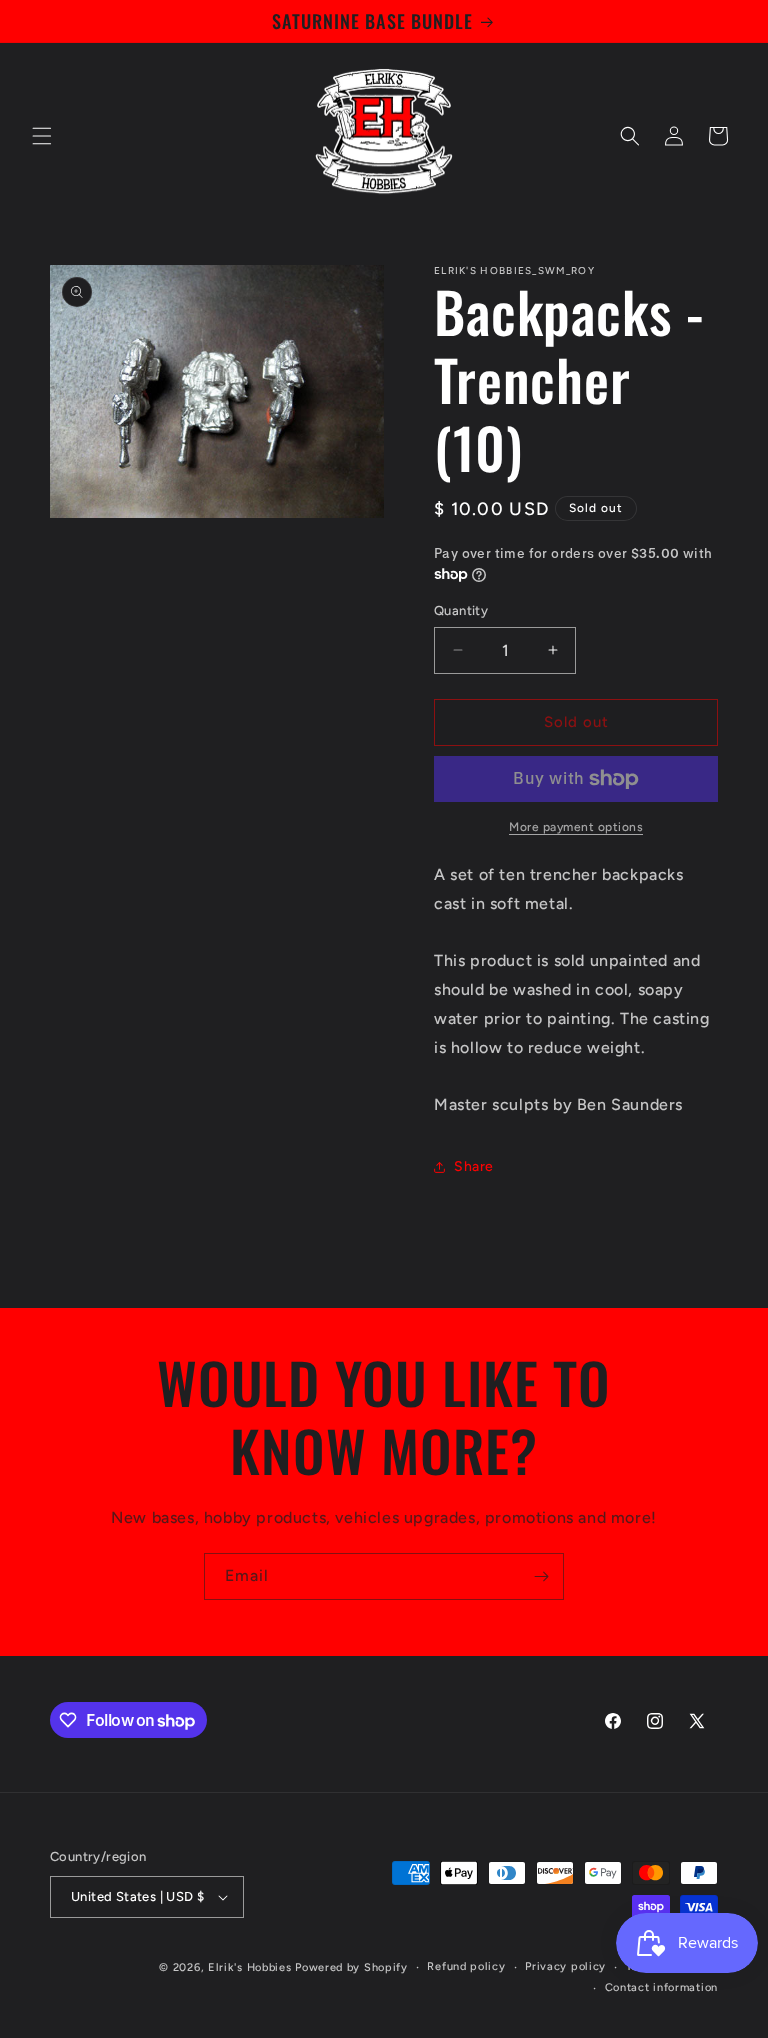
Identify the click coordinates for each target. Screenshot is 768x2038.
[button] (42, 136)
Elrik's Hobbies (250, 1967)
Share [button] (474, 1166)
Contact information (661, 1987)
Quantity (461, 610)
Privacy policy (565, 1966)
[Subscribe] (541, 1576)
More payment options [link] (576, 827)
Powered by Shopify (351, 1967)
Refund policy (466, 1966)
